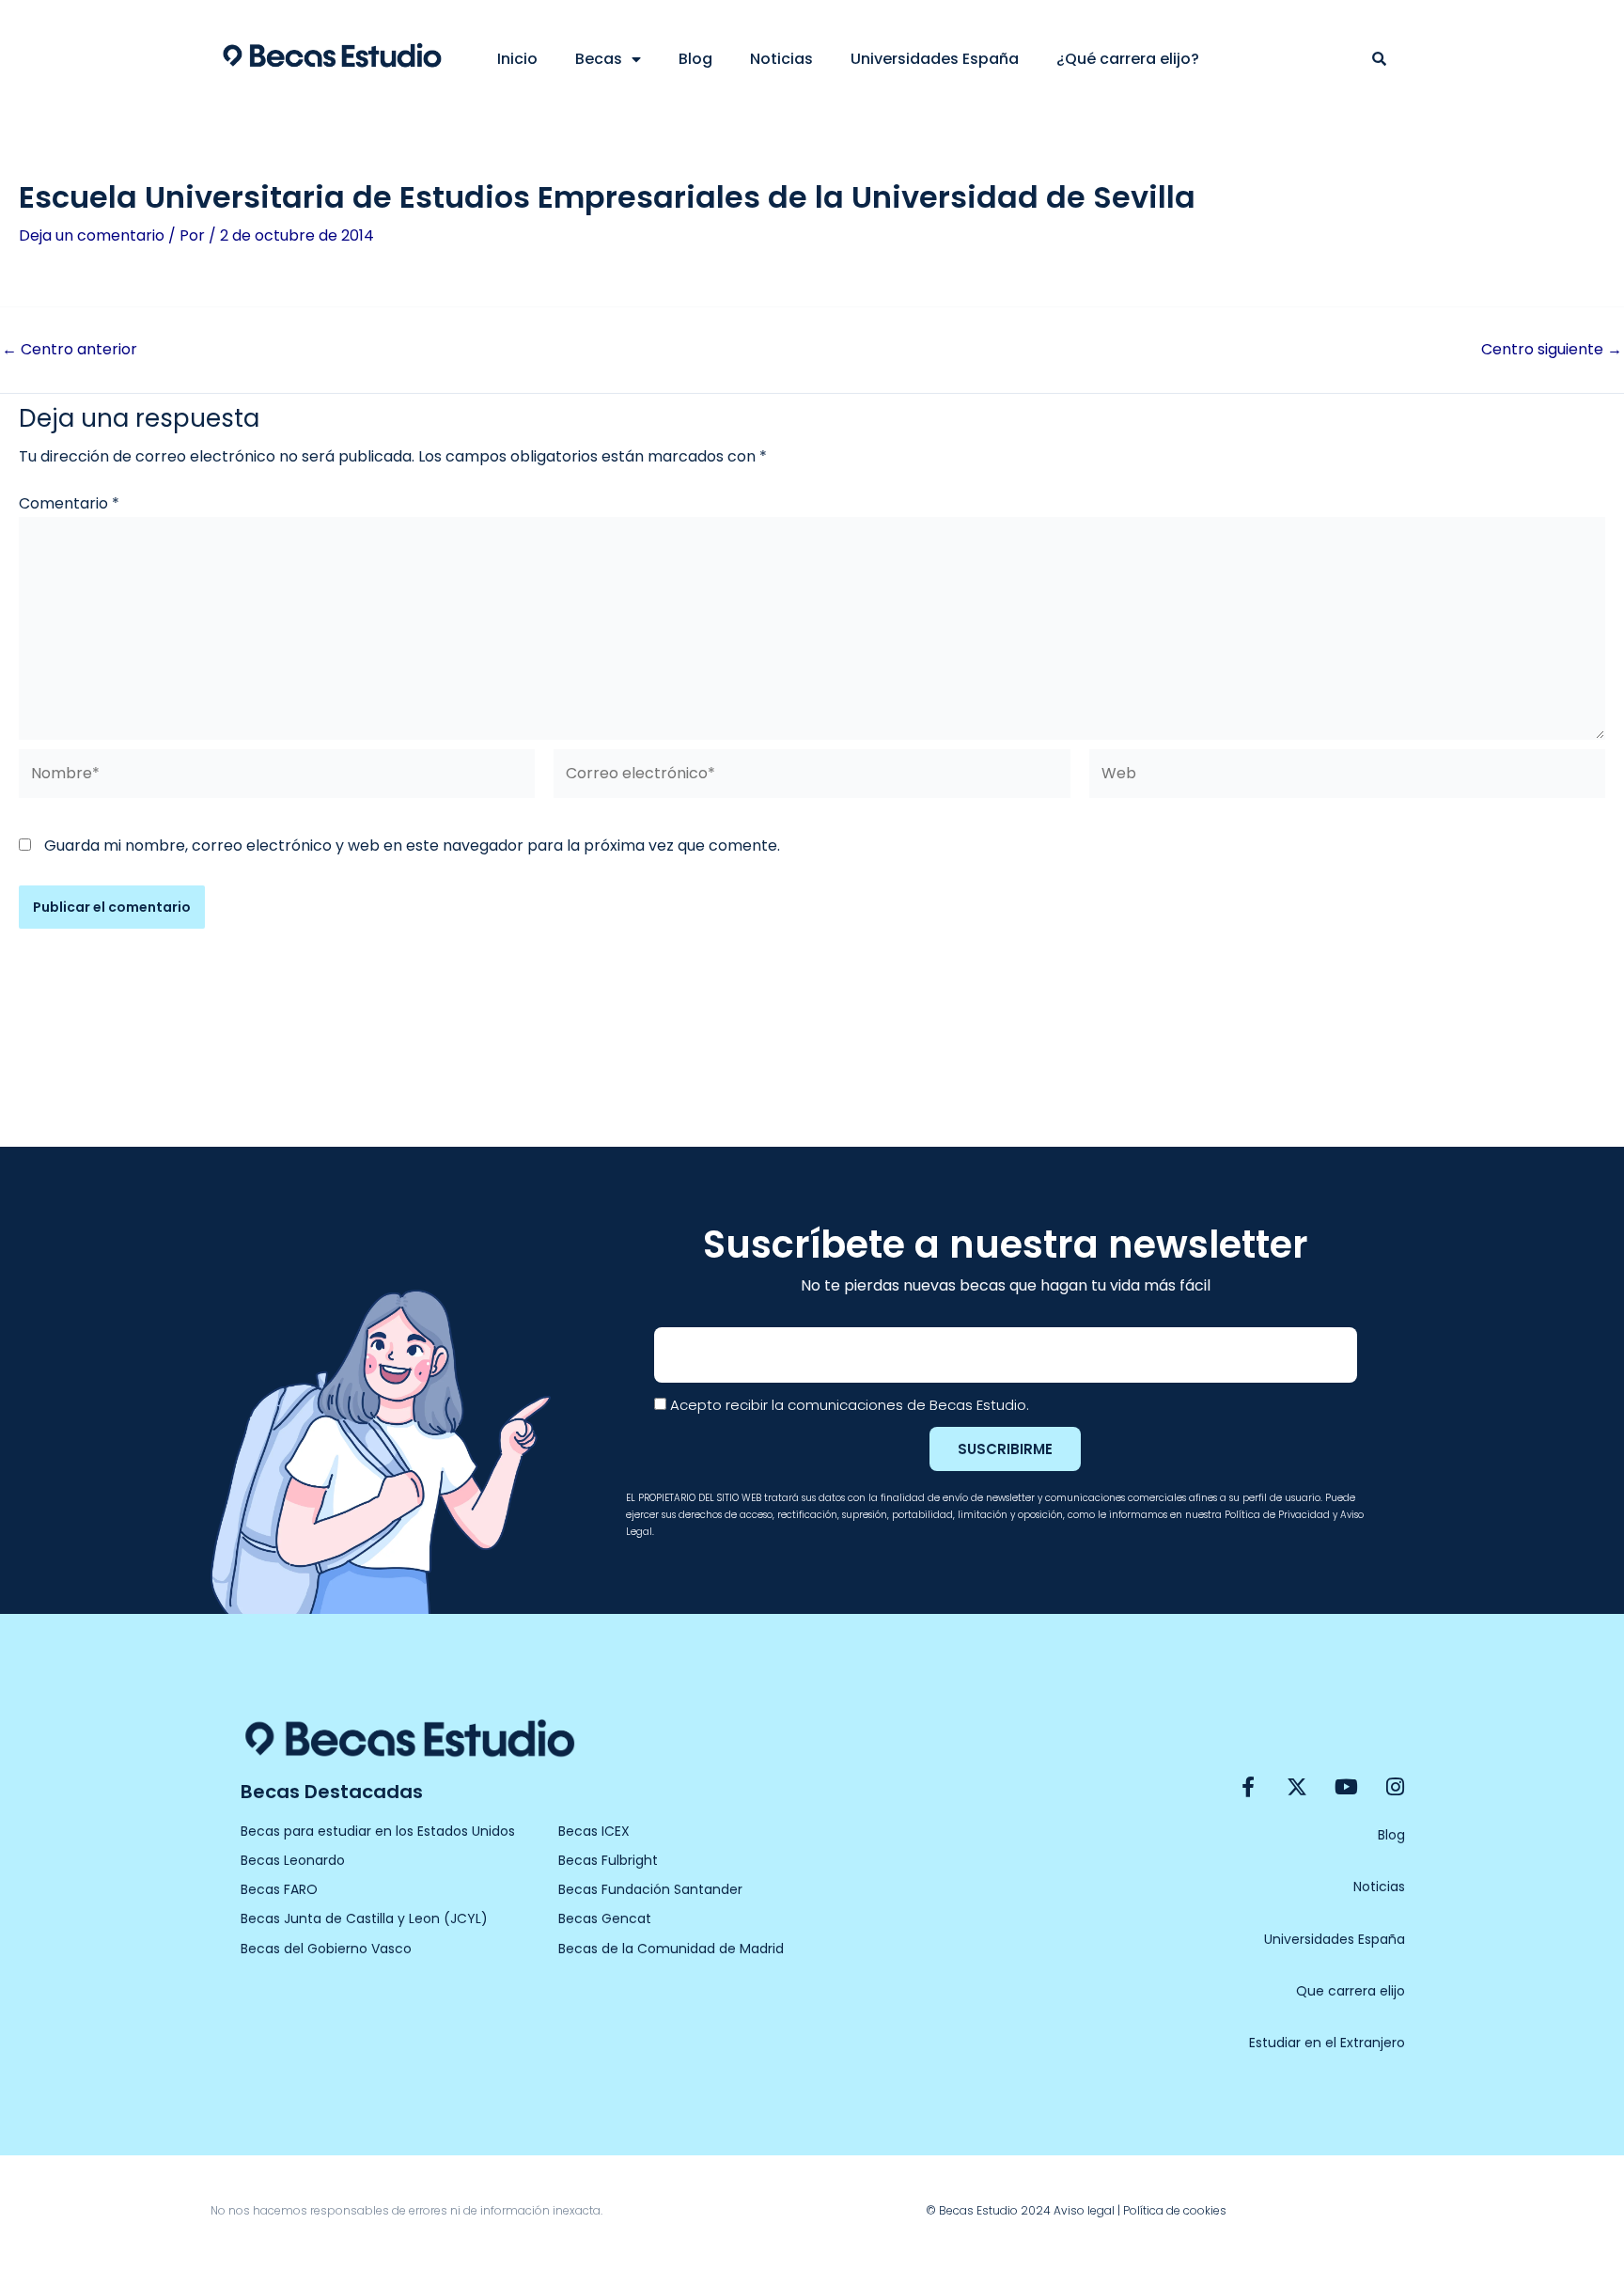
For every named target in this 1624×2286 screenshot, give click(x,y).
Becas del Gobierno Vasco (326, 1949)
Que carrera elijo (1351, 1991)
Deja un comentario (92, 235)
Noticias (781, 59)
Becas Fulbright (608, 1860)
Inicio (517, 59)
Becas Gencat (605, 1918)
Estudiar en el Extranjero (1327, 2043)
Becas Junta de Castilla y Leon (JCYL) (364, 1918)
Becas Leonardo (293, 1860)
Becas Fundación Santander (650, 1889)
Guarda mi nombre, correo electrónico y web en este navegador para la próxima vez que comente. (412, 846)
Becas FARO (279, 1889)
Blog (695, 59)
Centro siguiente (1552, 350)
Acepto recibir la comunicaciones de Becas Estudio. (850, 1405)
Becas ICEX (594, 1831)
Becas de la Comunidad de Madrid (671, 1949)
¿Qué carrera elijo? (1128, 59)
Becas (599, 59)
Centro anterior (70, 350)
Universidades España (935, 59)
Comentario (69, 503)
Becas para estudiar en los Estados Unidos (378, 1831)
